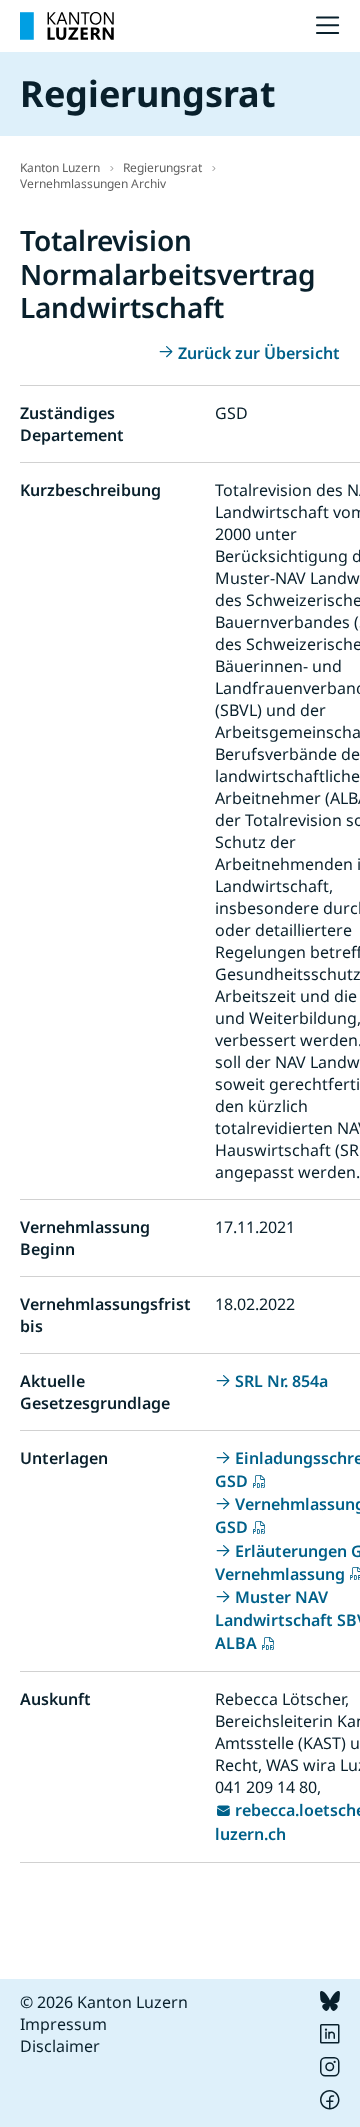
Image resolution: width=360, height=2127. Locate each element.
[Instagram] (330, 2071)
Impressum (63, 2024)
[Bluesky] (330, 2005)
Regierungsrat (162, 167)
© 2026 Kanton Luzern (104, 2002)
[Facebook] (330, 2104)
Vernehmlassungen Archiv (93, 183)
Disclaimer (60, 2046)
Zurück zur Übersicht (259, 353)
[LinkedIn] (330, 2038)
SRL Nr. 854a (281, 1381)
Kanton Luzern (60, 167)
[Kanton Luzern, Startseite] (67, 26)
